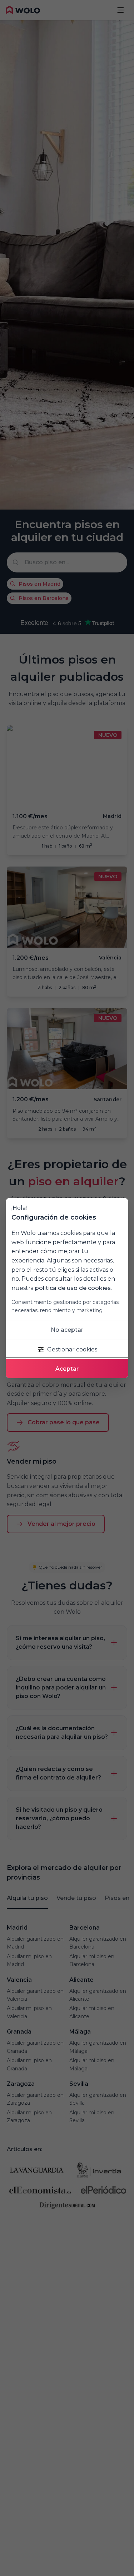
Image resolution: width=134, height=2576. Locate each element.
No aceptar (67, 1330)
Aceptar (67, 1369)
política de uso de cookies (73, 1288)
